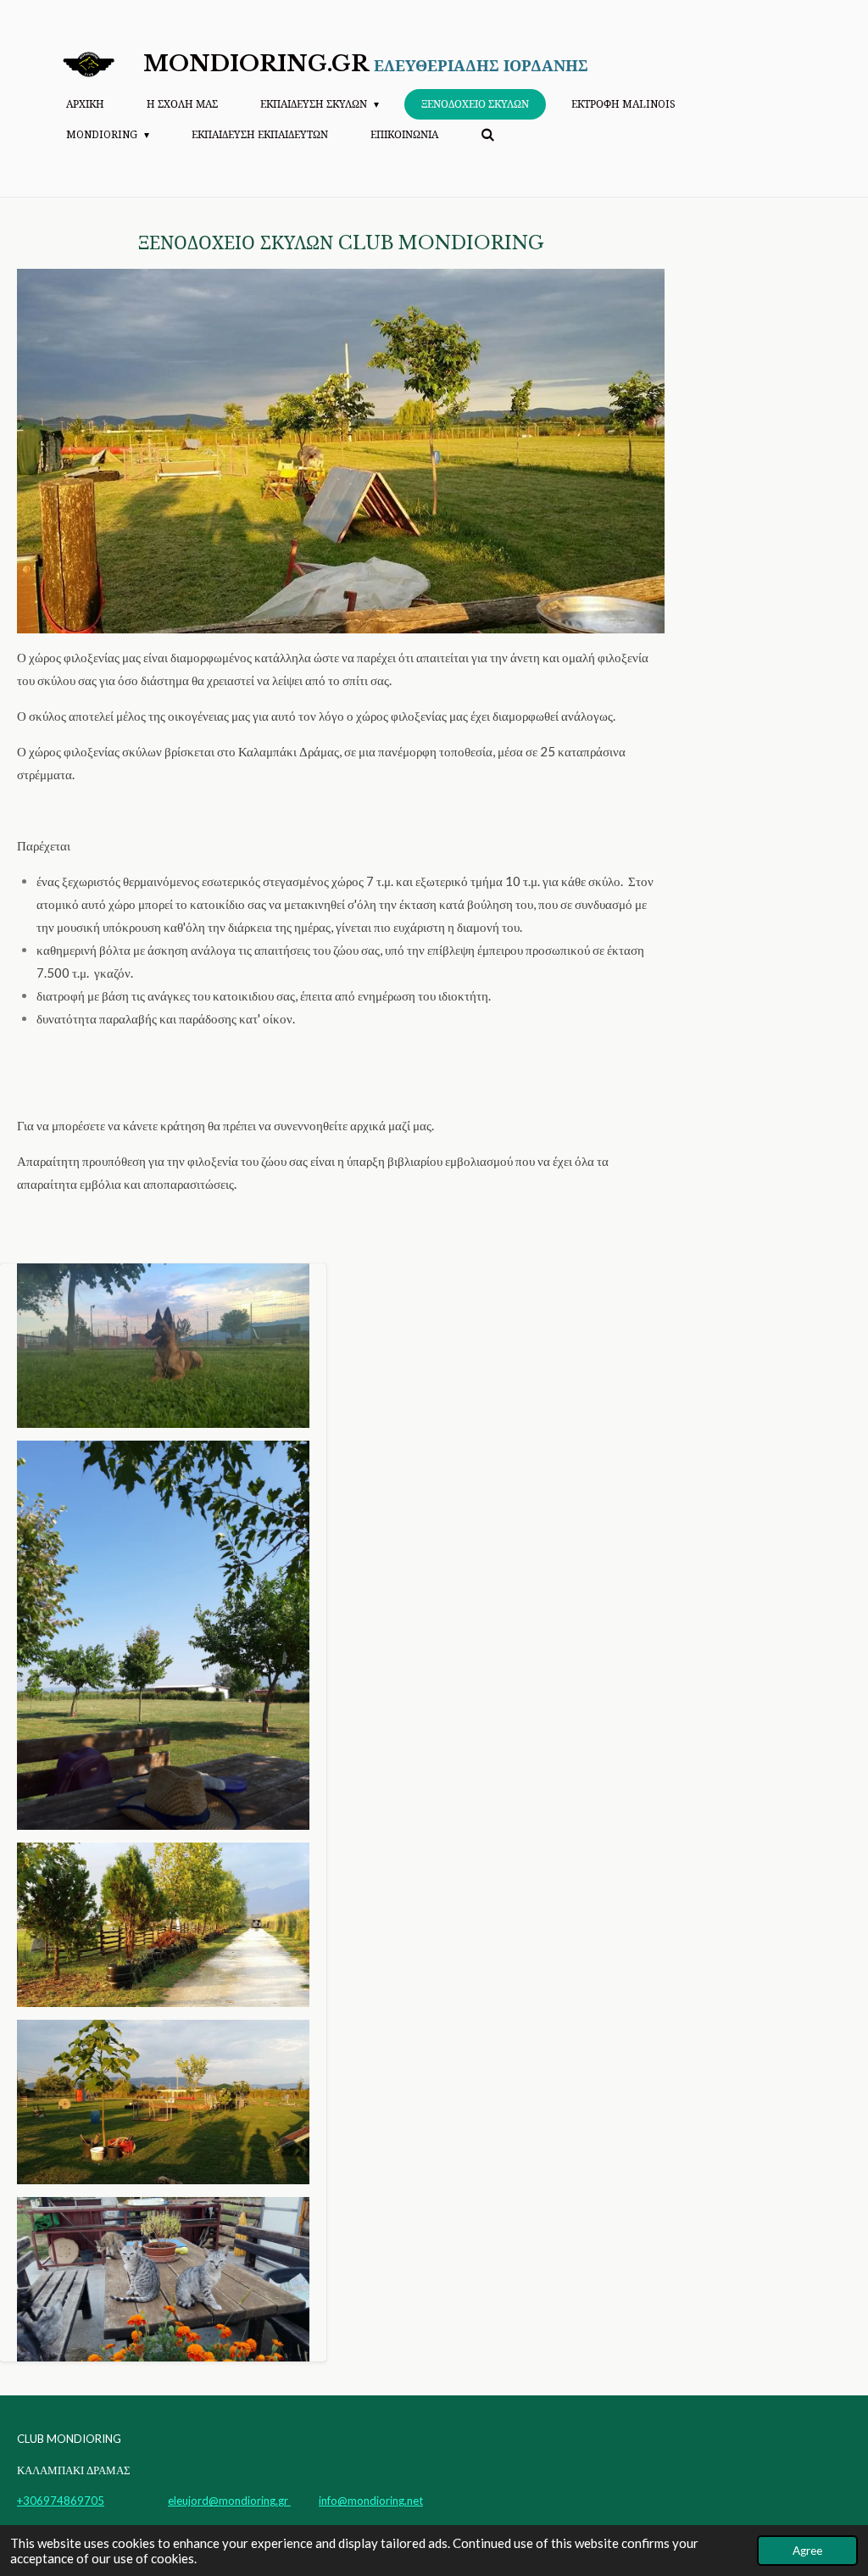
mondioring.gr (366, 64)
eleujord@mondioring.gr (229, 2501)
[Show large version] (341, 451)
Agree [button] (807, 2551)
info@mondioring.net (371, 2501)
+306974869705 (61, 2501)
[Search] (488, 135)
